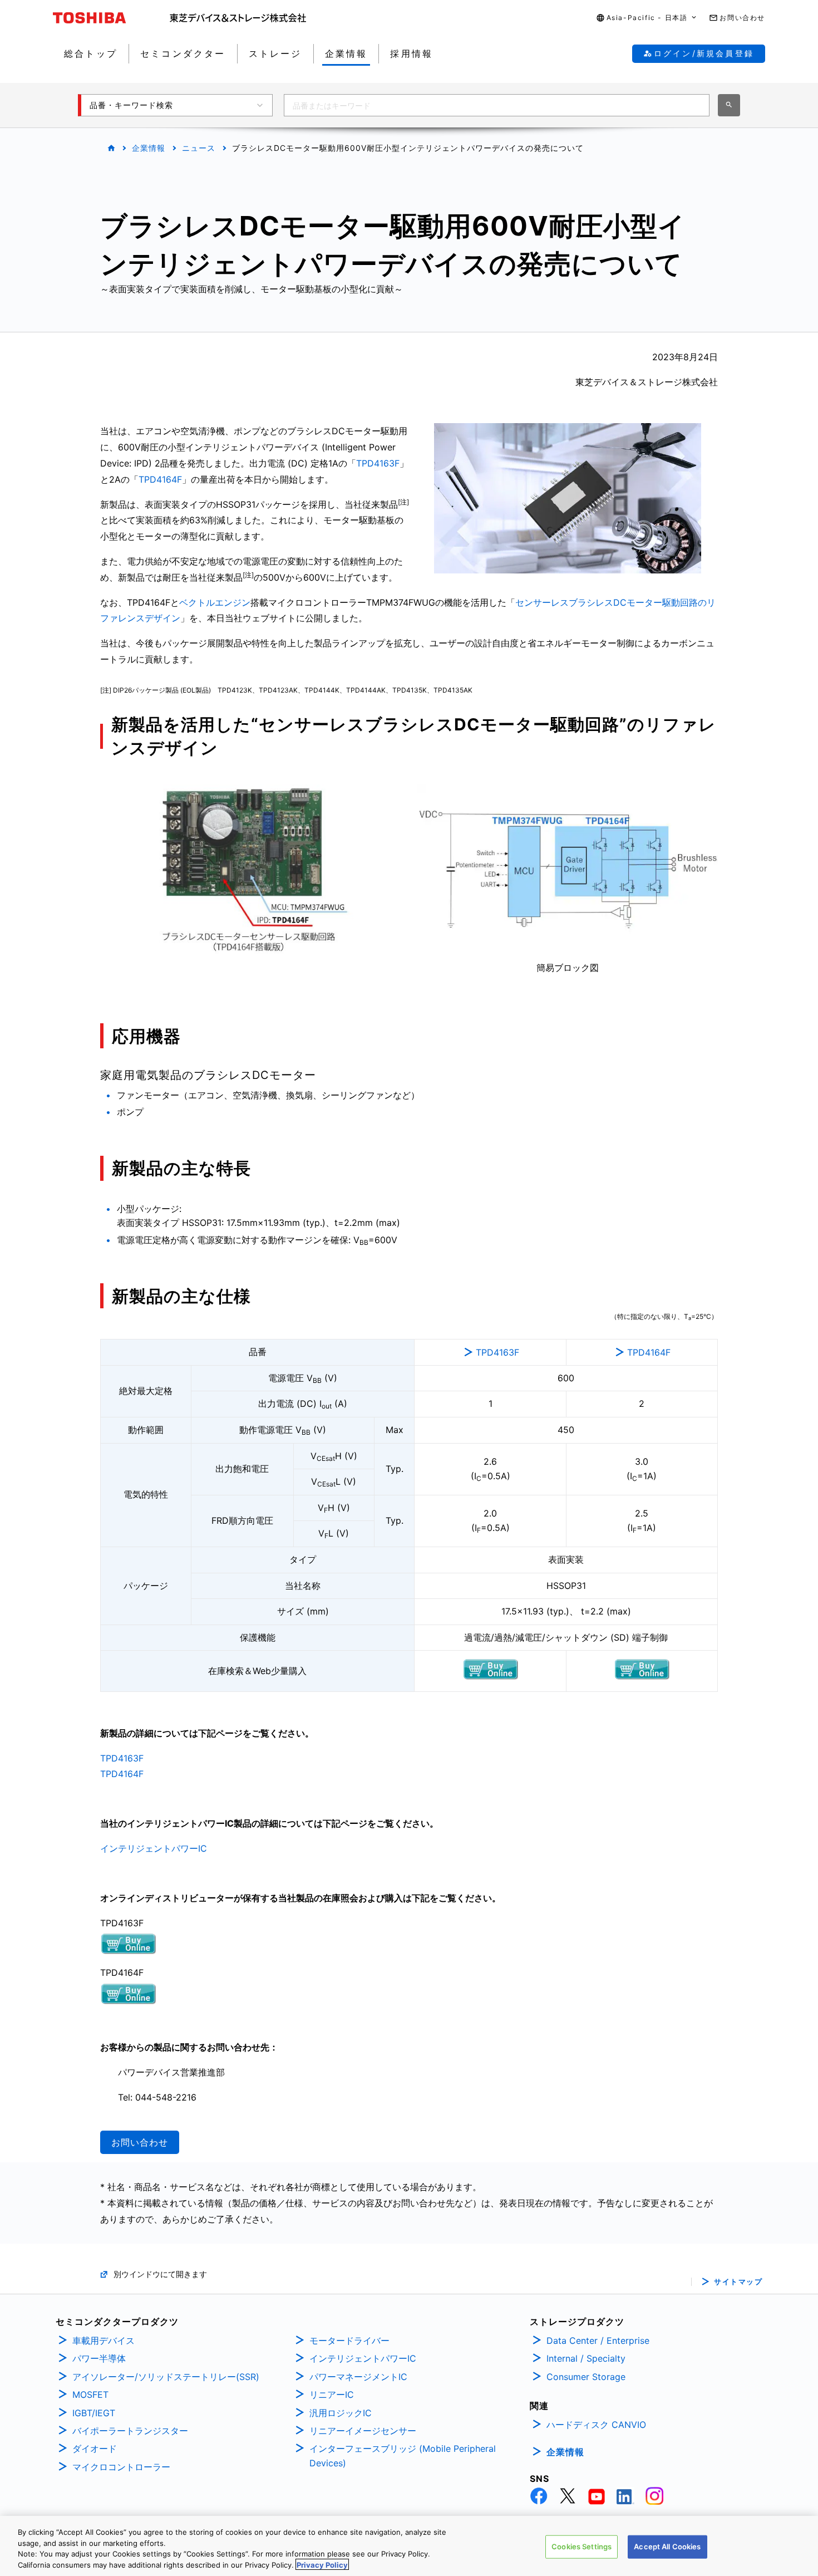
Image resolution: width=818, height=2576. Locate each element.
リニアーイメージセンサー (363, 2431)
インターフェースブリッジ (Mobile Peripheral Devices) (403, 2456)
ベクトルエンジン (215, 602)
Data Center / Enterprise (598, 2341)
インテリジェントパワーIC (154, 1848)
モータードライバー (349, 2341)
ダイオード (95, 2449)
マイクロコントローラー (121, 2467)
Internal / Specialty (586, 2358)
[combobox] (497, 105)
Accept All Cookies (667, 2546)
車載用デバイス (104, 2341)
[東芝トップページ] (111, 18)
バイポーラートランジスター (130, 2431)
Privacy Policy (322, 2564)
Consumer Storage (586, 2377)
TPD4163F (378, 463)
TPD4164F (160, 479)
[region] (409, 2546)
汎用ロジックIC (341, 2413)
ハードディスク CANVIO (596, 2425)
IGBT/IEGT (94, 2413)
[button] (647, 18)
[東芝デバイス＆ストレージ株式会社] (238, 18)
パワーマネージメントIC (358, 2377)
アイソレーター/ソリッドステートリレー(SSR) (166, 2377)
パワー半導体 (99, 2358)
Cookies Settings (582, 2546)
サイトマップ (738, 2282)
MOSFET (90, 2395)
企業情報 (149, 148)
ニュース (199, 148)
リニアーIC (332, 2395)
